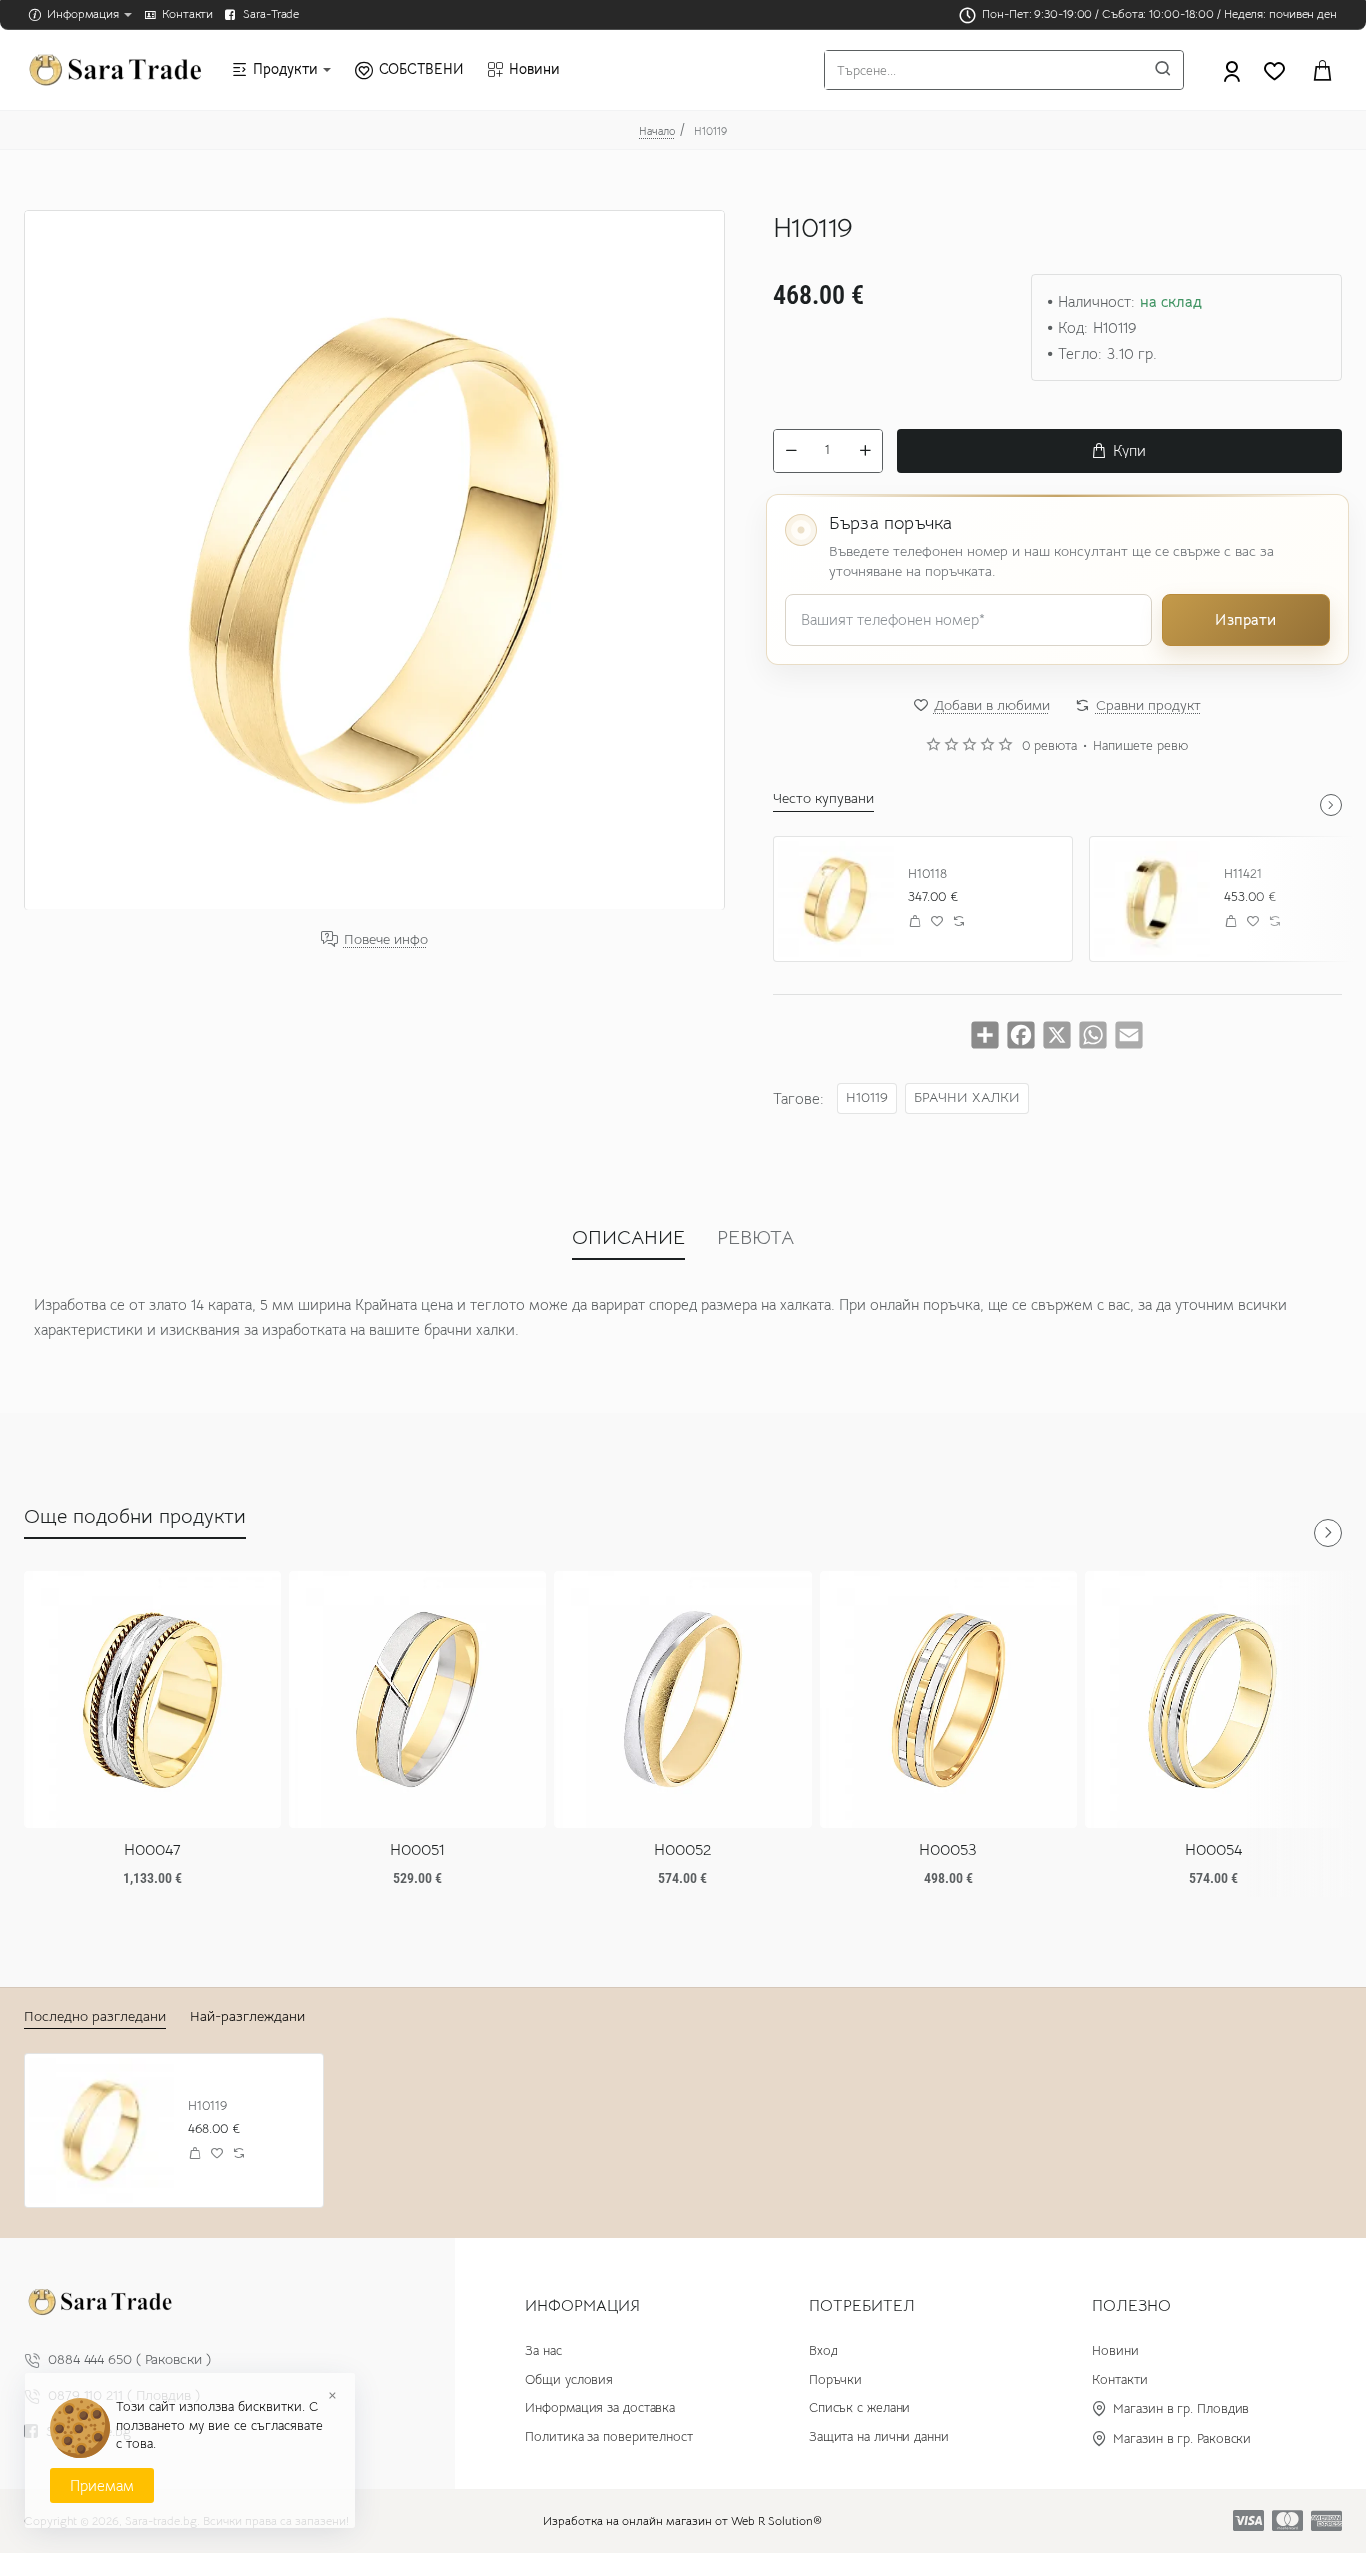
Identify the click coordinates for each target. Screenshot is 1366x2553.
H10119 (867, 1097)
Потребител (862, 2306)
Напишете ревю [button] (1140, 746)
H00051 (417, 1850)
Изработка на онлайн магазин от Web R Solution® (682, 2520)
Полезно (1131, 2306)
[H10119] (101, 2130)
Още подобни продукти (135, 1516)
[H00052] (682, 1699)
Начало (657, 131)
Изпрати (1245, 619)
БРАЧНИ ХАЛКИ (967, 1097)
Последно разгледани (95, 2016)
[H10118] (836, 899)
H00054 (1213, 1850)
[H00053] (948, 1699)
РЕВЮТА (755, 1237)
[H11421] (1152, 899)
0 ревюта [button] (1049, 746)
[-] (791, 451)
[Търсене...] (1163, 70)
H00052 (682, 1850)
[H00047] (152, 1699)
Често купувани (823, 798)
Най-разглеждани (247, 2016)
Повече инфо (386, 938)
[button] (1119, 451)
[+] (865, 451)
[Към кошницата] (1322, 70)
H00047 (152, 1850)
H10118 (927, 874)
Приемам (102, 2485)
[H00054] (1213, 1699)
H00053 (948, 1850)
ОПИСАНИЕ (628, 1237)
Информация (582, 2306)
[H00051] (417, 1699)
